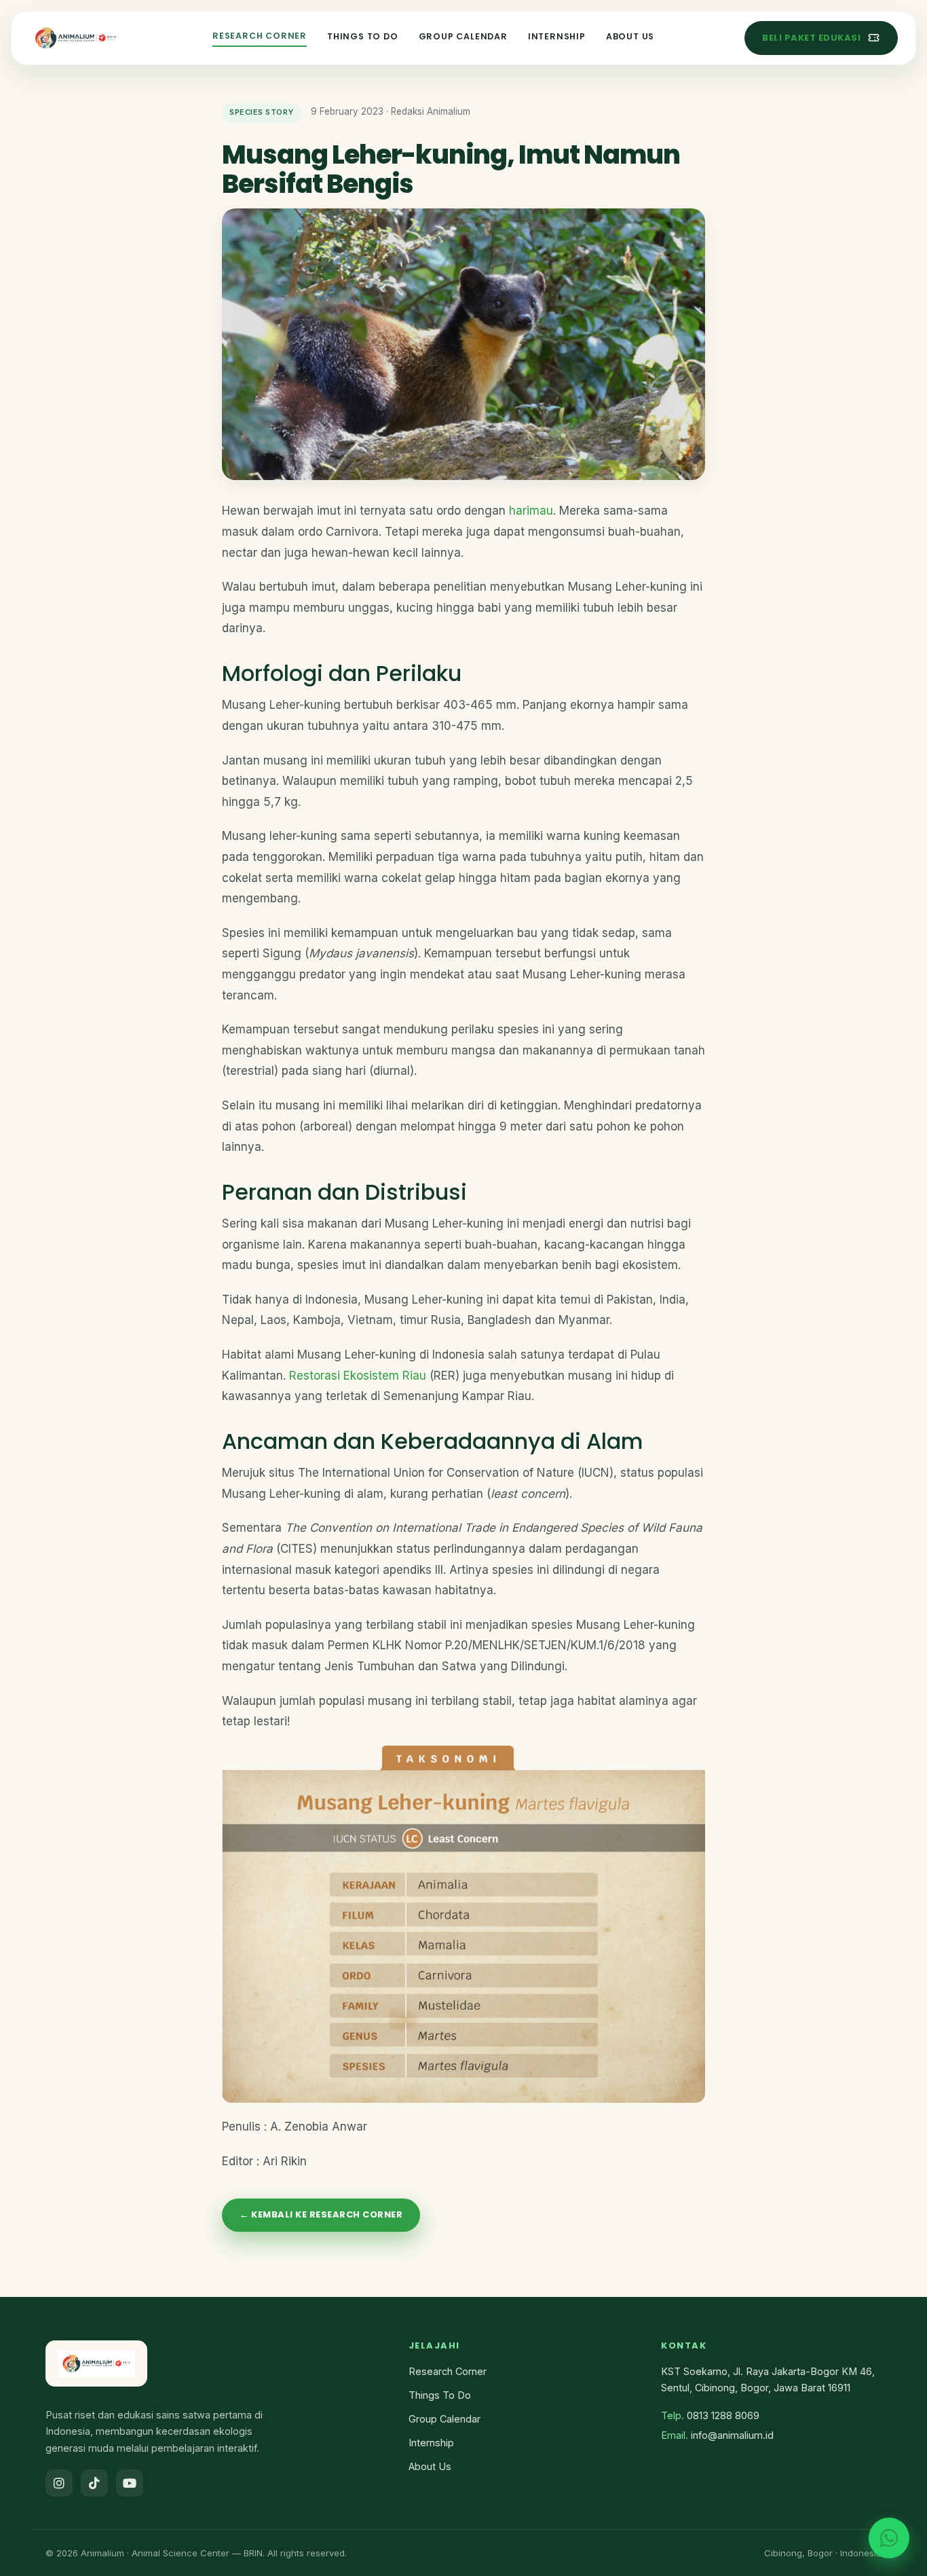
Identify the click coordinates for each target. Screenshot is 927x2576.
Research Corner (260, 36)
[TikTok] (94, 2483)
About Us (630, 36)
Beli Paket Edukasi (811, 38)
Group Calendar (463, 36)
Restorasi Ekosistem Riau (358, 1376)
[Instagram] (59, 2483)
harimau (531, 511)
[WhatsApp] (889, 2538)
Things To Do (363, 36)
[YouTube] (130, 2483)
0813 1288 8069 (723, 2415)
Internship (557, 36)
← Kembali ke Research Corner (321, 2214)
